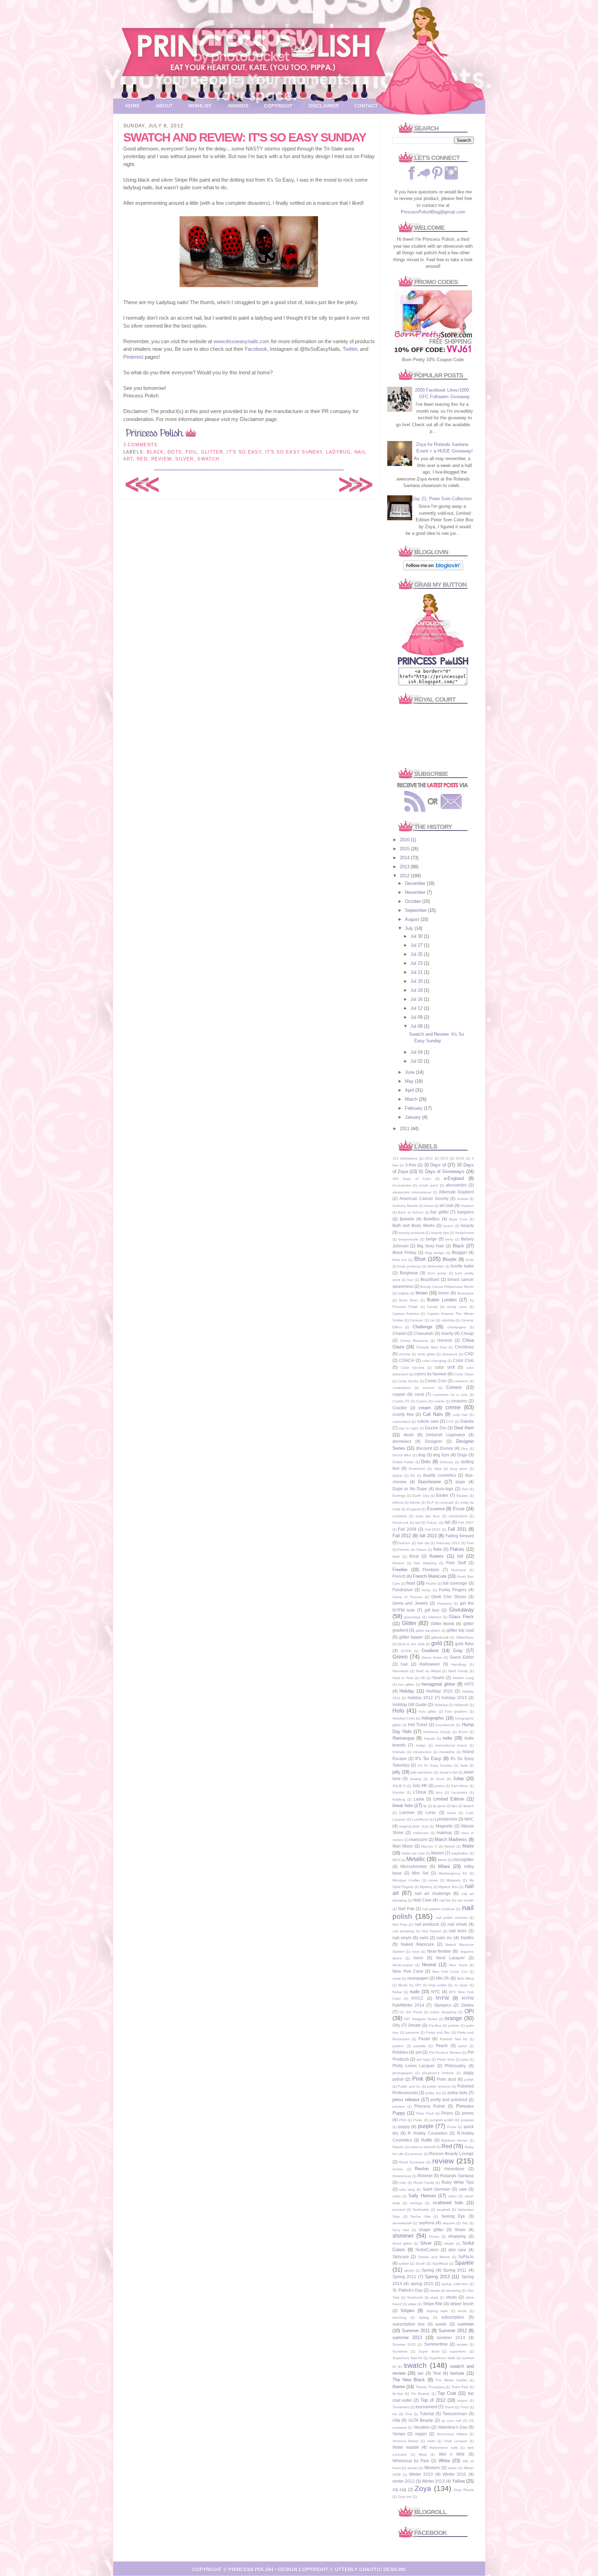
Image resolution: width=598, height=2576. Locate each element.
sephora (427, 2223)
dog (422, 1455)
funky (426, 1590)
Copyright (278, 106)
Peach (442, 2046)
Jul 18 (417, 990)
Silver (184, 459)
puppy (404, 2126)
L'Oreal (420, 1792)
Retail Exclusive (412, 2162)
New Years (458, 1965)
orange (453, 2018)
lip (425, 1806)
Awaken (467, 1206)
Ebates (462, 1496)
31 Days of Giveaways (441, 1171)
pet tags (423, 2059)
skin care (457, 2250)
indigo (421, 1745)
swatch (208, 459)
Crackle (400, 1408)
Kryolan (398, 1792)
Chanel (399, 1333)
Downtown (417, 1469)
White (444, 2461)
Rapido (398, 2147)
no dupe (461, 1985)
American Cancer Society (424, 1198)
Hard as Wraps (428, 1671)
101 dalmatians (405, 1158)
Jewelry (416, 1779)
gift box (432, 1610)
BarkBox (432, 1219)
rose (402, 2183)
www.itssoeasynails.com (242, 341)
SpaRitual (440, 2263)
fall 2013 (428, 1536)
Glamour (435, 1617)
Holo (398, 1711)
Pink (418, 2079)
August (413, 919)
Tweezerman (455, 2414)
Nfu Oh (443, 1978)
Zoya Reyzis (464, 2490)
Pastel (424, 2039)
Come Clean (464, 1374)
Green (400, 1657)
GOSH (406, 1651)
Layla (419, 1799)
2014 (405, 858)
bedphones (465, 1233)
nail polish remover (452, 1918)
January (414, 1117)
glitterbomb (440, 1637)
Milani (444, 1866)
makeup (444, 1832)
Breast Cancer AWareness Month (447, 1287)
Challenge (422, 1327)
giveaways (412, 1617)
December (416, 883)
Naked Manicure (417, 1944)
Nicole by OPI (409, 1985)
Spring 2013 (437, 2277)
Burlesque (466, 1293)
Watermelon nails (443, 2447)
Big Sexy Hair (431, 1246)
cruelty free (403, 1414)
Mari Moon (403, 1846)
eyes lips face (428, 1516)
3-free (411, 1165)
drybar (397, 1475)
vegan (421, 2434)
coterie (439, 1401)
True (409, 2414)
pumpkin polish (442, 2120)
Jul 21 (417, 972)
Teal (437, 2373)
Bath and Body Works (414, 1225)
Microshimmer (414, 1866)
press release (406, 2100)
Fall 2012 (402, 1536)
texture (457, 2373)
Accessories (402, 1185)
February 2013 (448, 1543)
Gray (458, 1651)
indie (447, 1738)
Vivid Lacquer (456, 2441)
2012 (405, 876)
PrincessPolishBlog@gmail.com (433, 212)
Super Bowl (429, 2351)
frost (411, 1583)
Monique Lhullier (406, 1880)
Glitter (212, 452)
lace (439, 1792)
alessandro (456, 1185)
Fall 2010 (433, 1529)
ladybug (338, 452)
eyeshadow (458, 1516)
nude (415, 1992)
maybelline (460, 1853)
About (164, 106)
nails (424, 1938)
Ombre (467, 2005)
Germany (444, 1603)
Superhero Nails (442, 2358)
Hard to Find (403, 1678)
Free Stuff (456, 1563)
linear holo (403, 1805)
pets (465, 2059)
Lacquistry (459, 1792)
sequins (449, 2223)
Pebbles (400, 2052)
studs (462, 2311)
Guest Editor (461, 1657)
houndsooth (445, 1725)
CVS (450, 1422)
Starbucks (415, 2297)
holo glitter (428, 1711)
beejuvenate (408, 1239)
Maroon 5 (429, 1846)
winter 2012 (404, 2481)
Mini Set (420, 1873)
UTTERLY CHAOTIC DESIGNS (370, 2569)
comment (461, 1381)
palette (454, 2025)
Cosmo (422, 1401)
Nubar (397, 1992)
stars (434, 2297)
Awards (238, 106)
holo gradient (456, 1711)
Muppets (453, 1880)
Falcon (432, 1523)
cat (432, 1320)
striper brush (462, 2304)
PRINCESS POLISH (251, 2569)
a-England (454, 1178)
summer (466, 2324)
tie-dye (398, 2394)
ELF (430, 1502)
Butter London (442, 1300)
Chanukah (423, 1333)
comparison (402, 1388)
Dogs (462, 1455)
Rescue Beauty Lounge (451, 2153)
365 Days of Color (412, 1179)
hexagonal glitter (438, 1684)
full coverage (455, 1583)
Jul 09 (417, 1017)
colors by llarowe (431, 1374)
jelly (396, 1772)
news (397, 1978)
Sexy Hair (401, 2230)
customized (401, 1422)
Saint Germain (436, 2189)
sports (409, 2270)
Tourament (401, 2407)
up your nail (451, 2421)
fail (418, 1523)
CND (469, 1354)
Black (155, 452)
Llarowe (407, 1812)
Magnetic (444, 1826)
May (410, 1081)
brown (422, 1293)
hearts (438, 1677)
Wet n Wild (452, 2454)
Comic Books (408, 1381)
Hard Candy (458, 1671)
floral (414, 1556)
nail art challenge (433, 1893)
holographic (433, 1718)
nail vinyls (402, 1938)
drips (438, 1469)
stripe (412, 2304)
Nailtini (467, 1938)
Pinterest (133, 357)
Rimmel (425, 2176)
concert (428, 1388)
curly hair (460, 1415)
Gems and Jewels (410, 1603)
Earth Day (421, 1496)
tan (421, 2373)
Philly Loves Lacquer (414, 2066)
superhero (458, 2351)
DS (413, 1475)
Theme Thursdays (430, 2387)
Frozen (431, 1583)
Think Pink (460, 2387)
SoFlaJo (466, 2257)
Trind (464, 2407)
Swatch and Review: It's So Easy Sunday (244, 137)
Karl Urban (460, 1786)
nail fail (445, 1900)
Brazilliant (430, 1279)
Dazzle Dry (436, 1428)
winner (413, 2468)
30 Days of (435, 1165)
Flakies (457, 1549)
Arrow (429, 1206)
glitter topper (411, 1637)
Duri (465, 1489)
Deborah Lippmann (446, 1435)
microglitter (463, 1859)
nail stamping (403, 1931)
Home (133, 106)
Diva (464, 1449)
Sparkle (464, 2263)
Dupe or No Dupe (410, 1489)
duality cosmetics (439, 1475)
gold (437, 1643)
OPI (469, 2011)
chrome (405, 1354)
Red (142, 459)
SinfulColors (427, 2250)
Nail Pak (406, 1909)
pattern (398, 2046)
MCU (396, 1860)
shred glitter (402, 2243)
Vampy (399, 2434)
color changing (434, 1361)
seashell (443, 2210)
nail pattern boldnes (438, 1909)
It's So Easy (244, 452)
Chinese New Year (431, 1347)
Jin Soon (437, 1779)
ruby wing (407, 2189)
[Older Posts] (356, 491)
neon (418, 1958)
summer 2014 (451, 2337)
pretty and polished (449, 2100)
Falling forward (460, 1536)
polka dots (457, 2093)
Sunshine (400, 2351)
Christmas (464, 1347)
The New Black (409, 2380)
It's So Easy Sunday (294, 452)
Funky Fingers (453, 1590)
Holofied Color (404, 1718)
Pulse (418, 2120)
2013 (405, 867)
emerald (447, 1502)
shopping (457, 2236)
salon (452, 2196)
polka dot (433, 2093)
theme (399, 2387)
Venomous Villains (452, 2434)
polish (469, 2079)
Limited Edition (449, 1799)
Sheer (460, 2230)
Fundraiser (403, 1590)
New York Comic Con (450, 1972)
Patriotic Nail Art (454, 2039)
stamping (453, 2290)
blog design (435, 1253)
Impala (429, 1738)
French (399, 1576)
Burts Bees (409, 1300)
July (410, 928)
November (416, 892)
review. (398, 2169)
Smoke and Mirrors (434, 2257)
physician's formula (438, 2073)
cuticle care (428, 1421)
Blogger (459, 1252)
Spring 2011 (455, 2270)
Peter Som (446, 2059)
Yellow (458, 2481)
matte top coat (413, 1853)
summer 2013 (407, 2337)
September (416, 910)
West (423, 2454)
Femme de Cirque (412, 1550)
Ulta (396, 2420)
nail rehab (457, 1924)
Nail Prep (400, 1924)
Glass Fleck (461, 1617)
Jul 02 (417, 1061)
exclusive (400, 1516)
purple (426, 2126)
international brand (451, 1745)
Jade (464, 1765)
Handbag (459, 1664)
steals (451, 2297)
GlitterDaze (465, 1637)
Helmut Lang (463, 1678)
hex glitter (406, 1684)
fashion (405, 1543)
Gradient (430, 1651)
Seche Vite (420, 2216)
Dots (175, 452)
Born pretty (437, 1273)
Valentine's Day (452, 2427)
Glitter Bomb (442, 1624)
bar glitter (440, 1212)
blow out (400, 1260)
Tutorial (427, 2414)
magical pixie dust (414, 1826)
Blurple (450, 1259)
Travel (449, 2407)
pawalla (420, 2046)
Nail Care (422, 1900)
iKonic (463, 1732)
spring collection (455, 2284)
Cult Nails (433, 1414)
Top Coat (447, 2393)
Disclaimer (324, 106)
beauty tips (440, 1233)
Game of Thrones (408, 1597)
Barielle (407, 1219)
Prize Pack (425, 2113)
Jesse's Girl (448, 1772)
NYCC (418, 1998)
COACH (407, 1360)
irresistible (447, 1752)
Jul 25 (417, 954)
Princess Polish (430, 2106)
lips (455, 1806)
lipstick (469, 1806)
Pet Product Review (445, 2052)
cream (425, 1408)
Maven (438, 1853)
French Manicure (430, 1576)
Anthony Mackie (405, 1206)
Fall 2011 (457, 1529)
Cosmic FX (401, 1401)
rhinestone (454, 2169)
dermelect (402, 1441)
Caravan (416, 1320)
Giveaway (461, 1610)
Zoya (423, 2488)
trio (395, 2414)
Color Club (463, 1360)
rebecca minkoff (423, 2147)
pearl (463, 2046)
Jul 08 (417, 1026)
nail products (427, 1924)
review (161, 459)
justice (440, 1786)
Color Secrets (413, 1368)
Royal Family (424, 2183)
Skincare (401, 2257)
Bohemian (436, 1266)
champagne (457, 1327)
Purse (452, 2127)
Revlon (422, 2169)
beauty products (412, 1233)
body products (409, 1266)
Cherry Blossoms (414, 1341)
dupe (460, 1482)
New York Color (408, 1971)
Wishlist (200, 106)
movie (433, 1880)
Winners (432, 2468)
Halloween (430, 1664)
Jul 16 (417, 999)
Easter (442, 1495)
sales (397, 2196)
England (414, 1509)
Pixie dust (446, 2079)
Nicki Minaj (465, 1978)
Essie (459, 1509)
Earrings (399, 1496)
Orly (396, 2025)
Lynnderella (446, 1819)
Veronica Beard (405, 2441)
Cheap (467, 1333)
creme (453, 1407)
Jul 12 (417, 1008)
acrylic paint (428, 1185)
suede (441, 2324)
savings (416, 2203)
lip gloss (439, 1806)
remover (416, 2154)
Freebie (400, 1570)
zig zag (400, 2489)
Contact (366, 106)
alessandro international (412, 1192)
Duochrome (429, 1482)
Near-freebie (439, 1951)
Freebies (431, 1570)
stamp (435, 2290)
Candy (432, 1307)
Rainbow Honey (454, 2140)
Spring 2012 (404, 2277)
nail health (465, 1900)
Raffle (427, 2140)
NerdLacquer (403, 1965)
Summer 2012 (453, 2331)
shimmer (403, 2236)
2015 (405, 849)
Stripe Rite (433, 2304)
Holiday (407, 1691)
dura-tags (444, 1489)
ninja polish (437, 1985)
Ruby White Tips (458, 2182)
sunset (462, 2344)
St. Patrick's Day (408, 2290)
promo (468, 2113)
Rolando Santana (457, 2176)
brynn (444, 1293)
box (410, 1280)
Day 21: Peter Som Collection (442, 499)
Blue (420, 1259)
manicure (418, 1839)
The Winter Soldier (451, 2380)
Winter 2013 (433, 2481)
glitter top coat (460, 1630)
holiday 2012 (420, 1698)
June (410, 1072)
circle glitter (426, 1354)
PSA (403, 2120)
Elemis (415, 1502)
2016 (405, 840)
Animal (463, 1199)
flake (438, 1549)
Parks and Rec (438, 2032)
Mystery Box (448, 1887)
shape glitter (431, 2230)
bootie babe (462, 1266)
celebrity (448, 1320)
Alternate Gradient (456, 1192)
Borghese (409, 1273)
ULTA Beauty (421, 2420)
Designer (434, 1441)
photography (403, 2073)
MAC (469, 1819)
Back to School (411, 1212)
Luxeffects (420, 1819)
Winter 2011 (454, 2474)
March (412, 1099)
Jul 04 (417, 1052)
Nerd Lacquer (450, 1958)
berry (449, 1239)
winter (452, 2468)
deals (409, 1435)
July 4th (420, 1785)
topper (462, 2400)
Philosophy (455, 2066)
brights (403, 1293)
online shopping (443, 2012)
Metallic (416, 1859)
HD (423, 1678)
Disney (446, 1448)
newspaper (418, 1978)
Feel (470, 1543)
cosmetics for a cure (450, 1395)
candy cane (457, 1307)
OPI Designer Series (421, 2019)
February (414, 1108)
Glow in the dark (411, 1644)
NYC (436, 1992)
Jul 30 (417, 936)
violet (431, 2441)
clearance (450, 1354)
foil (191, 452)
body (470, 1260)
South (420, 2263)
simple (449, 2243)
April (410, 1090)
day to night (409, 1428)
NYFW (442, 1998)
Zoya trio (405, 2497)
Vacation (422, 2427)
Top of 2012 (433, 2400)
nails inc (444, 1938)
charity (447, 1333)
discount (424, 1448)
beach (448, 1226)
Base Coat (458, 1219)
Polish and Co (409, 2086)
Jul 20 (417, 981)
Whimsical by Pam (411, 2461)
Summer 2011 (416, 2331)
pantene (412, 2032)
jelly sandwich (422, 1772)
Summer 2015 (404, 2344)
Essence (436, 1509)
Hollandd (461, 1705)
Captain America (406, 1314)
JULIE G (399, 1786)
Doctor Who (402, 1455)
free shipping (425, 1563)
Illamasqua (403, 1738)
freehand (459, 1570)
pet (419, 2052)
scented (399, 2210)
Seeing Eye (453, 2216)
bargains (465, 1212)
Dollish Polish (403, 1462)
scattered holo (448, 2203)
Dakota (467, 1421)
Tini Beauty (420, 2394)
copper (399, 1394)
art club (446, 1205)
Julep (458, 1779)
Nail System (432, 1931)
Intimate (399, 1752)
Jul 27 (417, 945)
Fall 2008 (407, 1529)
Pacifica (435, 2025)
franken (398, 1563)
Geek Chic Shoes (449, 1597)
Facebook (256, 349)
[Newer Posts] (142, 491)
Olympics (443, 2005)
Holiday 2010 (440, 1691)
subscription (453, 2317)
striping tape (437, 2311)
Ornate (414, 2025)
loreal (451, 1813)
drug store (459, 1469)
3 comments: (141, 445)
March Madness (451, 1839)
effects (398, 1502)
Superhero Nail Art (407, 2358)
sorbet (404, 2263)
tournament (426, 2407)
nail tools (458, 1931)
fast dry (423, 1543)
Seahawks (421, 2210)
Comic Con (436, 1381)
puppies (467, 2120)
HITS (469, 1684)
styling (424, 2317)
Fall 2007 (466, 1523)
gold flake (464, 1644)
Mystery (426, 1887)
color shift (445, 1367)
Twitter (350, 349)
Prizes (447, 2113)
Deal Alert (464, 1428)
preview (398, 2106)
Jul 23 (417, 963)
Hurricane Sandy (437, 1732)
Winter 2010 (421, 2474)
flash (396, 1556)
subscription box (409, 2324)
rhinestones (402, 2176)
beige (431, 1239)
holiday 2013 (454, 1698)
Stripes (407, 2311)
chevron (445, 1340)
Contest (454, 1387)
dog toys (441, 1455)
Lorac (431, 1812)
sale (463, 2189)
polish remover (439, 2086)
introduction (422, 1752)
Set (465, 2223)
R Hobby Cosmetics (428, 2133)
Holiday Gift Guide (410, 1704)
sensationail (402, 2223)
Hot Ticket (418, 1725)
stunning (399, 2317)
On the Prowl (411, 2012)
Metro (442, 1860)
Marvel (450, 1846)
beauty (467, 1225)
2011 (405, 1129)
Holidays (441, 1705)
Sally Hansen (422, 2196)
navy (416, 1951)
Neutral (429, 1965)
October (414, 901)
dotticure (446, 1462)
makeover (421, 1833)
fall (447, 1522)
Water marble (406, 2447)
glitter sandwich (428, 1630)
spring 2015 (422, 2284)
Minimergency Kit (453, 1873)
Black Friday (404, 1252)
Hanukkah (401, 1671)
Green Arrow (432, 1657)
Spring (428, 2270)
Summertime (436, 2344)
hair (404, 1664)
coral (419, 1394)
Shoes (434, 2236)
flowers (437, 1556)
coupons (459, 1401)
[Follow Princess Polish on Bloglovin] (433, 569)
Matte (468, 1846)
